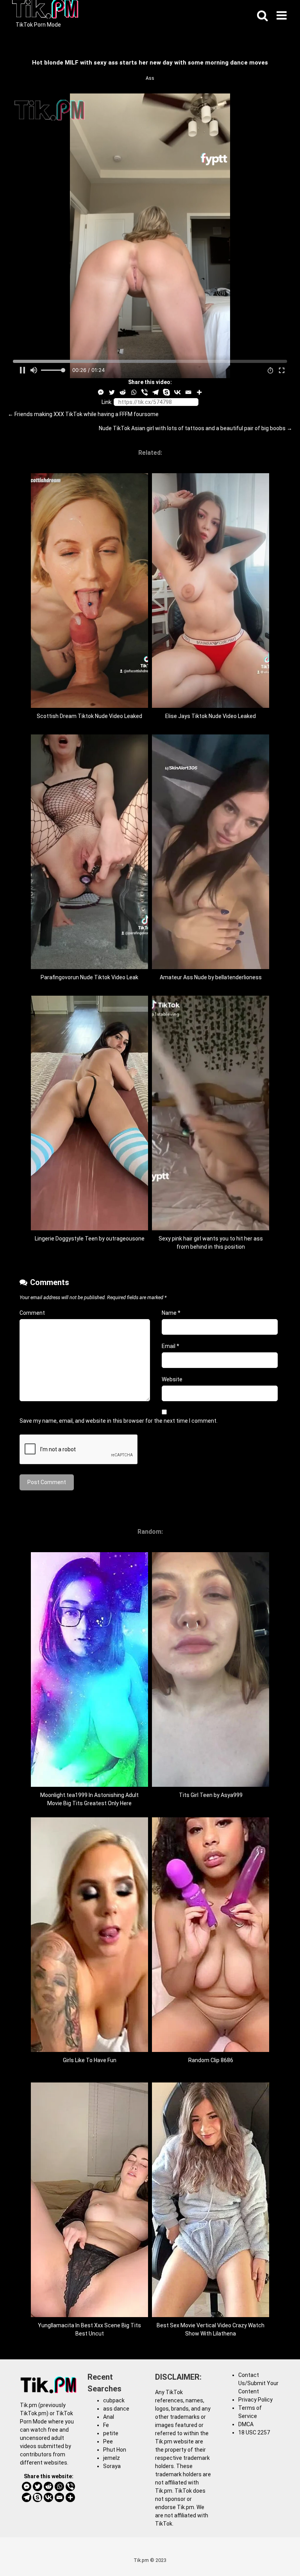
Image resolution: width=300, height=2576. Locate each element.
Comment (32, 1313)
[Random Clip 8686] (211, 2050)
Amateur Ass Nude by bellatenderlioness (211, 977)
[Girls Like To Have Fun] (89, 2050)
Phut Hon (115, 2450)
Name (171, 1313)
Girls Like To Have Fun (90, 2060)
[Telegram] (155, 392)
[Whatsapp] (134, 392)
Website (172, 1379)
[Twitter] (112, 392)
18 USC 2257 (254, 2432)
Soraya (112, 2466)
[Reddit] (123, 392)
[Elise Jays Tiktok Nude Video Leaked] (211, 706)
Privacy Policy (255, 2400)
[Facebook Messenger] (101, 392)
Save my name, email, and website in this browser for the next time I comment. (119, 1421)
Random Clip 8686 (211, 2060)
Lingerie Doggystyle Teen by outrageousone (90, 1239)
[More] (199, 392)
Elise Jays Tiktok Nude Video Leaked (211, 716)
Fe (106, 2425)
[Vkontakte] (177, 392)
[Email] (188, 392)
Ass (150, 78)
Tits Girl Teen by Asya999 (211, 1795)
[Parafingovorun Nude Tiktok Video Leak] (89, 967)
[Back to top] (274, 2552)
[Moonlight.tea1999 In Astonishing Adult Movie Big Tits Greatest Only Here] (89, 1785)
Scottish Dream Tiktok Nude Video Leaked (89, 716)
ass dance (116, 2409)
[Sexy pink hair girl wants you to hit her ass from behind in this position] (211, 1228)
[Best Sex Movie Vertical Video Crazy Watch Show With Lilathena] (211, 2315)
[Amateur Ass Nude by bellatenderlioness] (211, 967)
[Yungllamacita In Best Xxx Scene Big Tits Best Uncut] (89, 2315)
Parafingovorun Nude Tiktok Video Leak (89, 977)
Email (171, 1346)
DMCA (246, 2424)
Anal (109, 2417)
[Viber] (145, 392)
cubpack (114, 2400)
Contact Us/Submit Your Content (258, 2383)
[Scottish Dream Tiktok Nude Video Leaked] (89, 706)
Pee (108, 2441)
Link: (107, 402)
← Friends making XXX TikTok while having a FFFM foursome (83, 414)
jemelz (112, 2458)
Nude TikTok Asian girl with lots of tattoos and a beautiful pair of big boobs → (196, 428)
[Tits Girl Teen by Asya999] (211, 1785)
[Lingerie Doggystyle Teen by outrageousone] (89, 1228)
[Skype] (166, 392)
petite (111, 2433)
